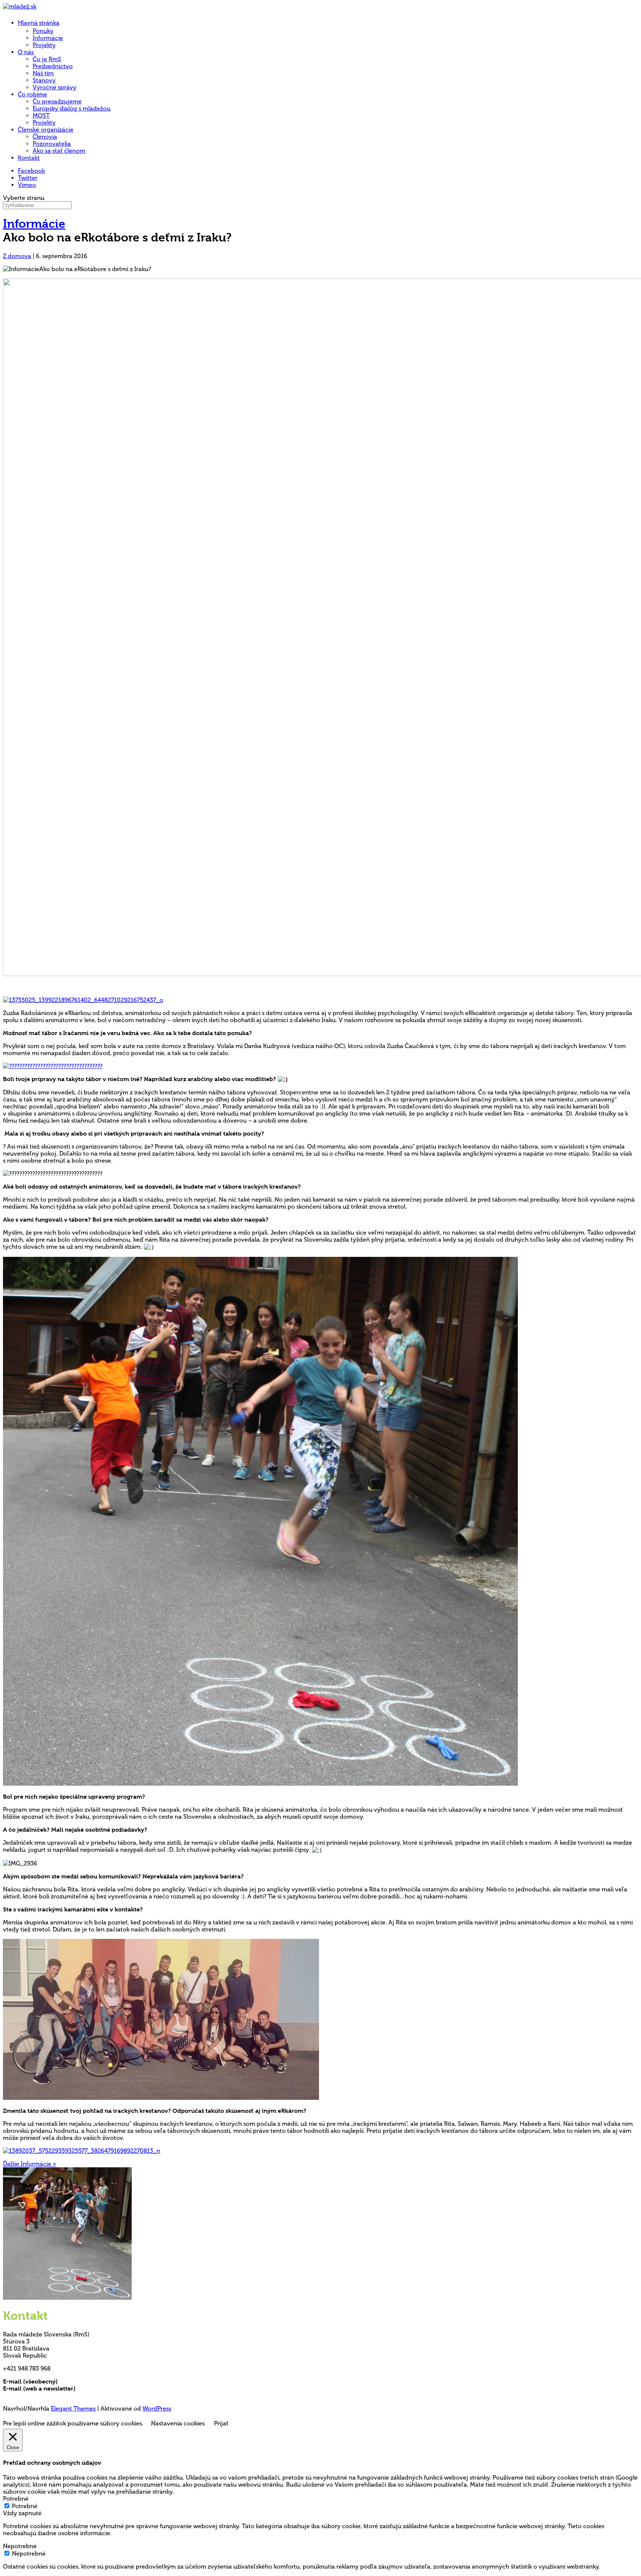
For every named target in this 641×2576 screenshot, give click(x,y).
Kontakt (29, 158)
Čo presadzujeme (57, 101)
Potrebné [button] (16, 2499)
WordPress (157, 2409)
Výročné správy (55, 87)
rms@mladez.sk (80, 2381)
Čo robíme (32, 94)
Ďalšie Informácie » (29, 2164)
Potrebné (25, 2506)
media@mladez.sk (102, 2389)
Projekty (44, 45)
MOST (41, 116)
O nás (26, 52)
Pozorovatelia (52, 144)
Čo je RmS (47, 59)
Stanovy (44, 80)
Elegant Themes (73, 2409)
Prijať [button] (221, 2423)
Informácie (48, 38)
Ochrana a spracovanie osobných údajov (61, 2396)
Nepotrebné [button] (20, 2546)
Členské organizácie (46, 130)
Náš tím (43, 73)
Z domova (17, 256)
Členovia (45, 137)
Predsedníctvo (53, 66)
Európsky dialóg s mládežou (72, 108)
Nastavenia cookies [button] (178, 2423)
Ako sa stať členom (59, 151)
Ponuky (43, 31)
